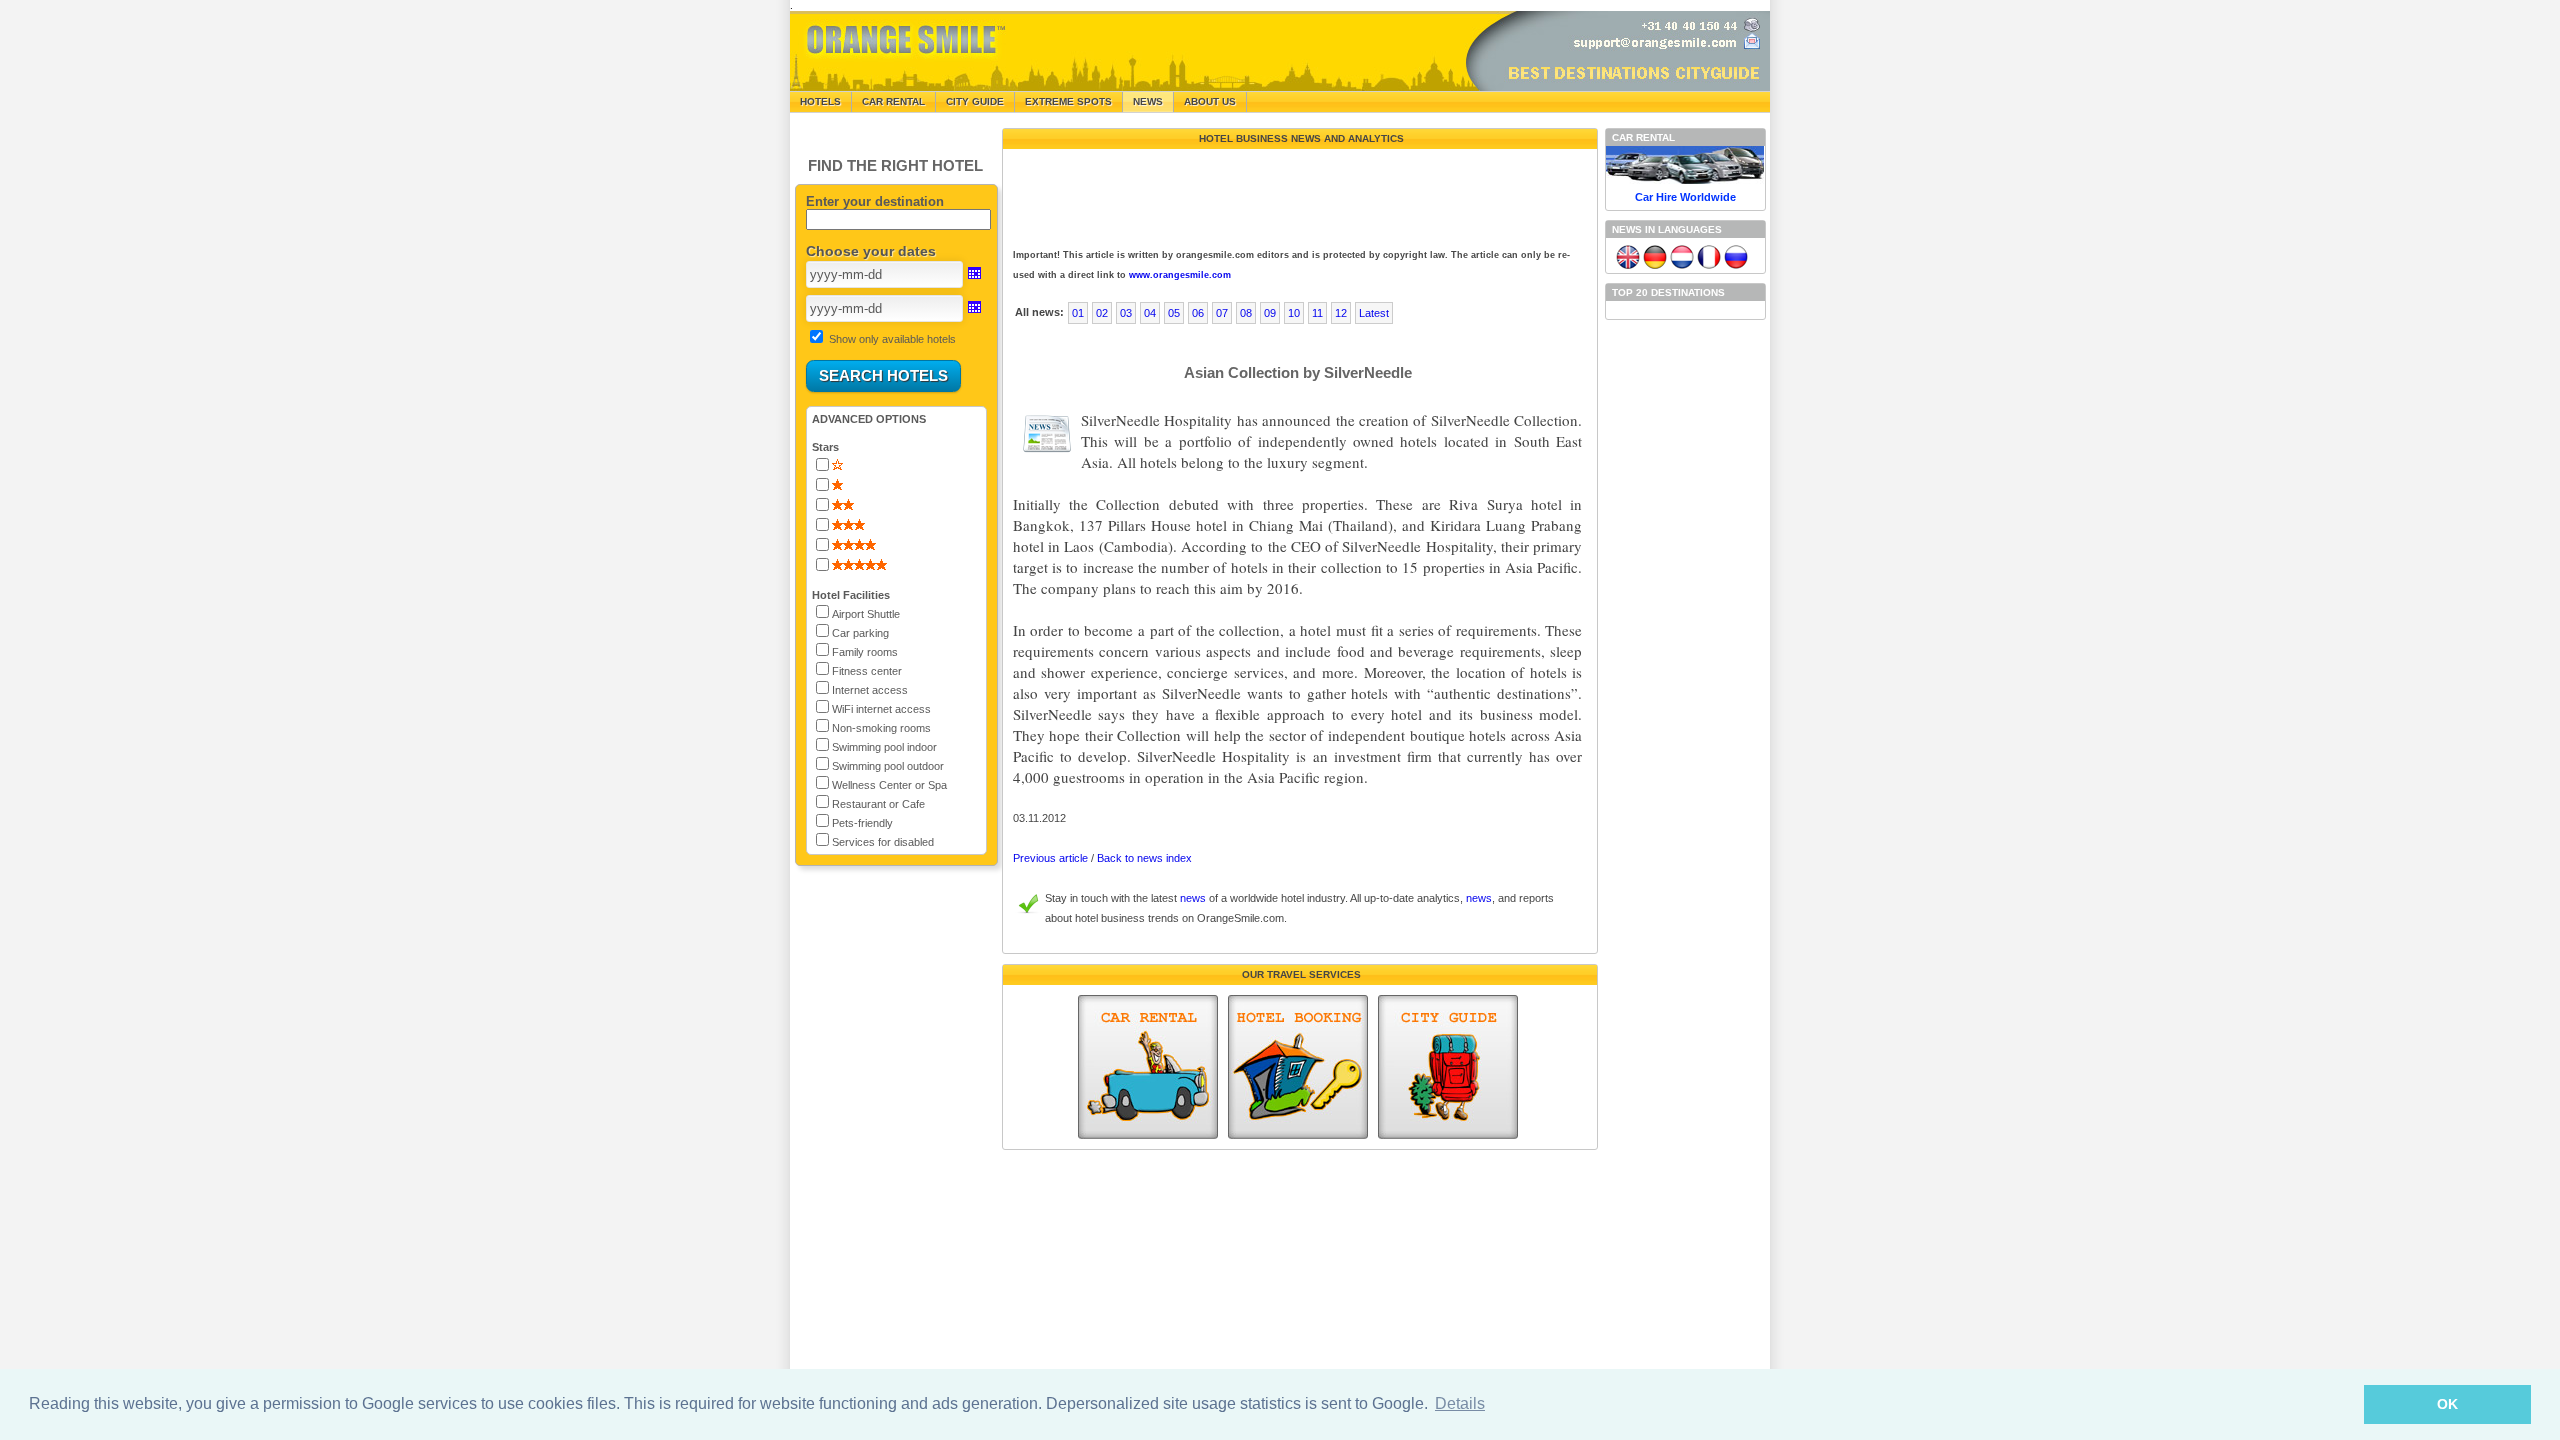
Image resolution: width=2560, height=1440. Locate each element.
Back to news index (1144, 858)
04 (1150, 313)
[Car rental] (1148, 1067)
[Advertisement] (1298, 194)
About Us (1210, 101)
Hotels (820, 101)
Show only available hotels (892, 339)
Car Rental (893, 101)
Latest (1374, 313)
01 (1078, 313)
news (1193, 898)
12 (1341, 313)
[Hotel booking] (1298, 1067)
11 (1317, 313)
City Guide (975, 101)
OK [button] (2447, 1404)
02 (1102, 313)
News (1148, 101)
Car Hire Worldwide (1685, 197)
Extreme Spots (1068, 101)
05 (1174, 313)
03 (1126, 313)
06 (1198, 313)
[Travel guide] (1448, 1067)
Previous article (1050, 858)
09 (1270, 313)
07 (1222, 313)
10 (1294, 313)
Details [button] (1460, 1403)
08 (1246, 313)
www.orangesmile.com (1180, 275)
